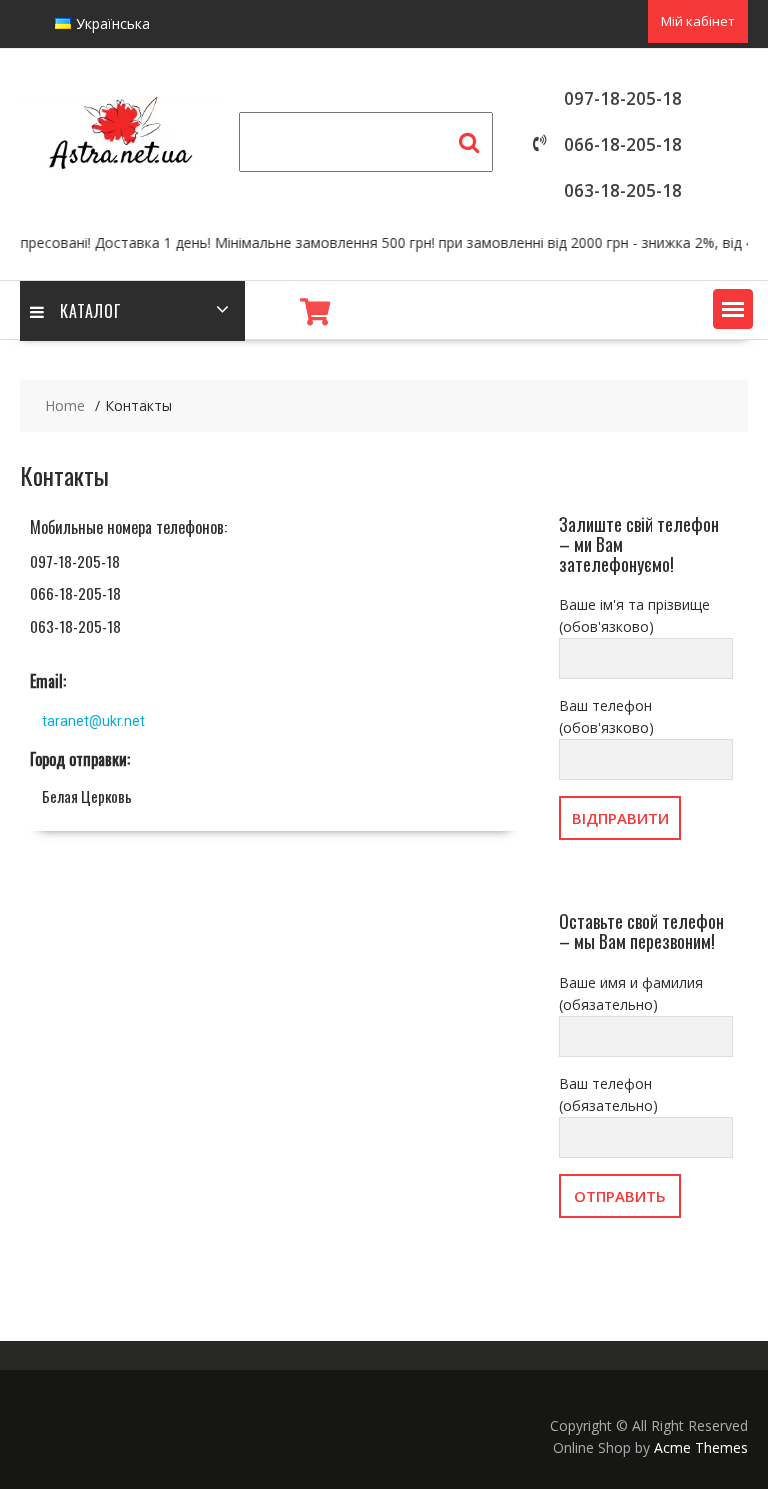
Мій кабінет (698, 21)
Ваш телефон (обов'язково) (606, 716)
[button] (733, 309)
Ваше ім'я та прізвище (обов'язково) (634, 615)
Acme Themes (701, 1447)
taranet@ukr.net (93, 721)
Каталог (90, 311)
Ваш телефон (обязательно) (608, 1094)
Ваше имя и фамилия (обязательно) (631, 993)
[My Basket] (315, 312)
